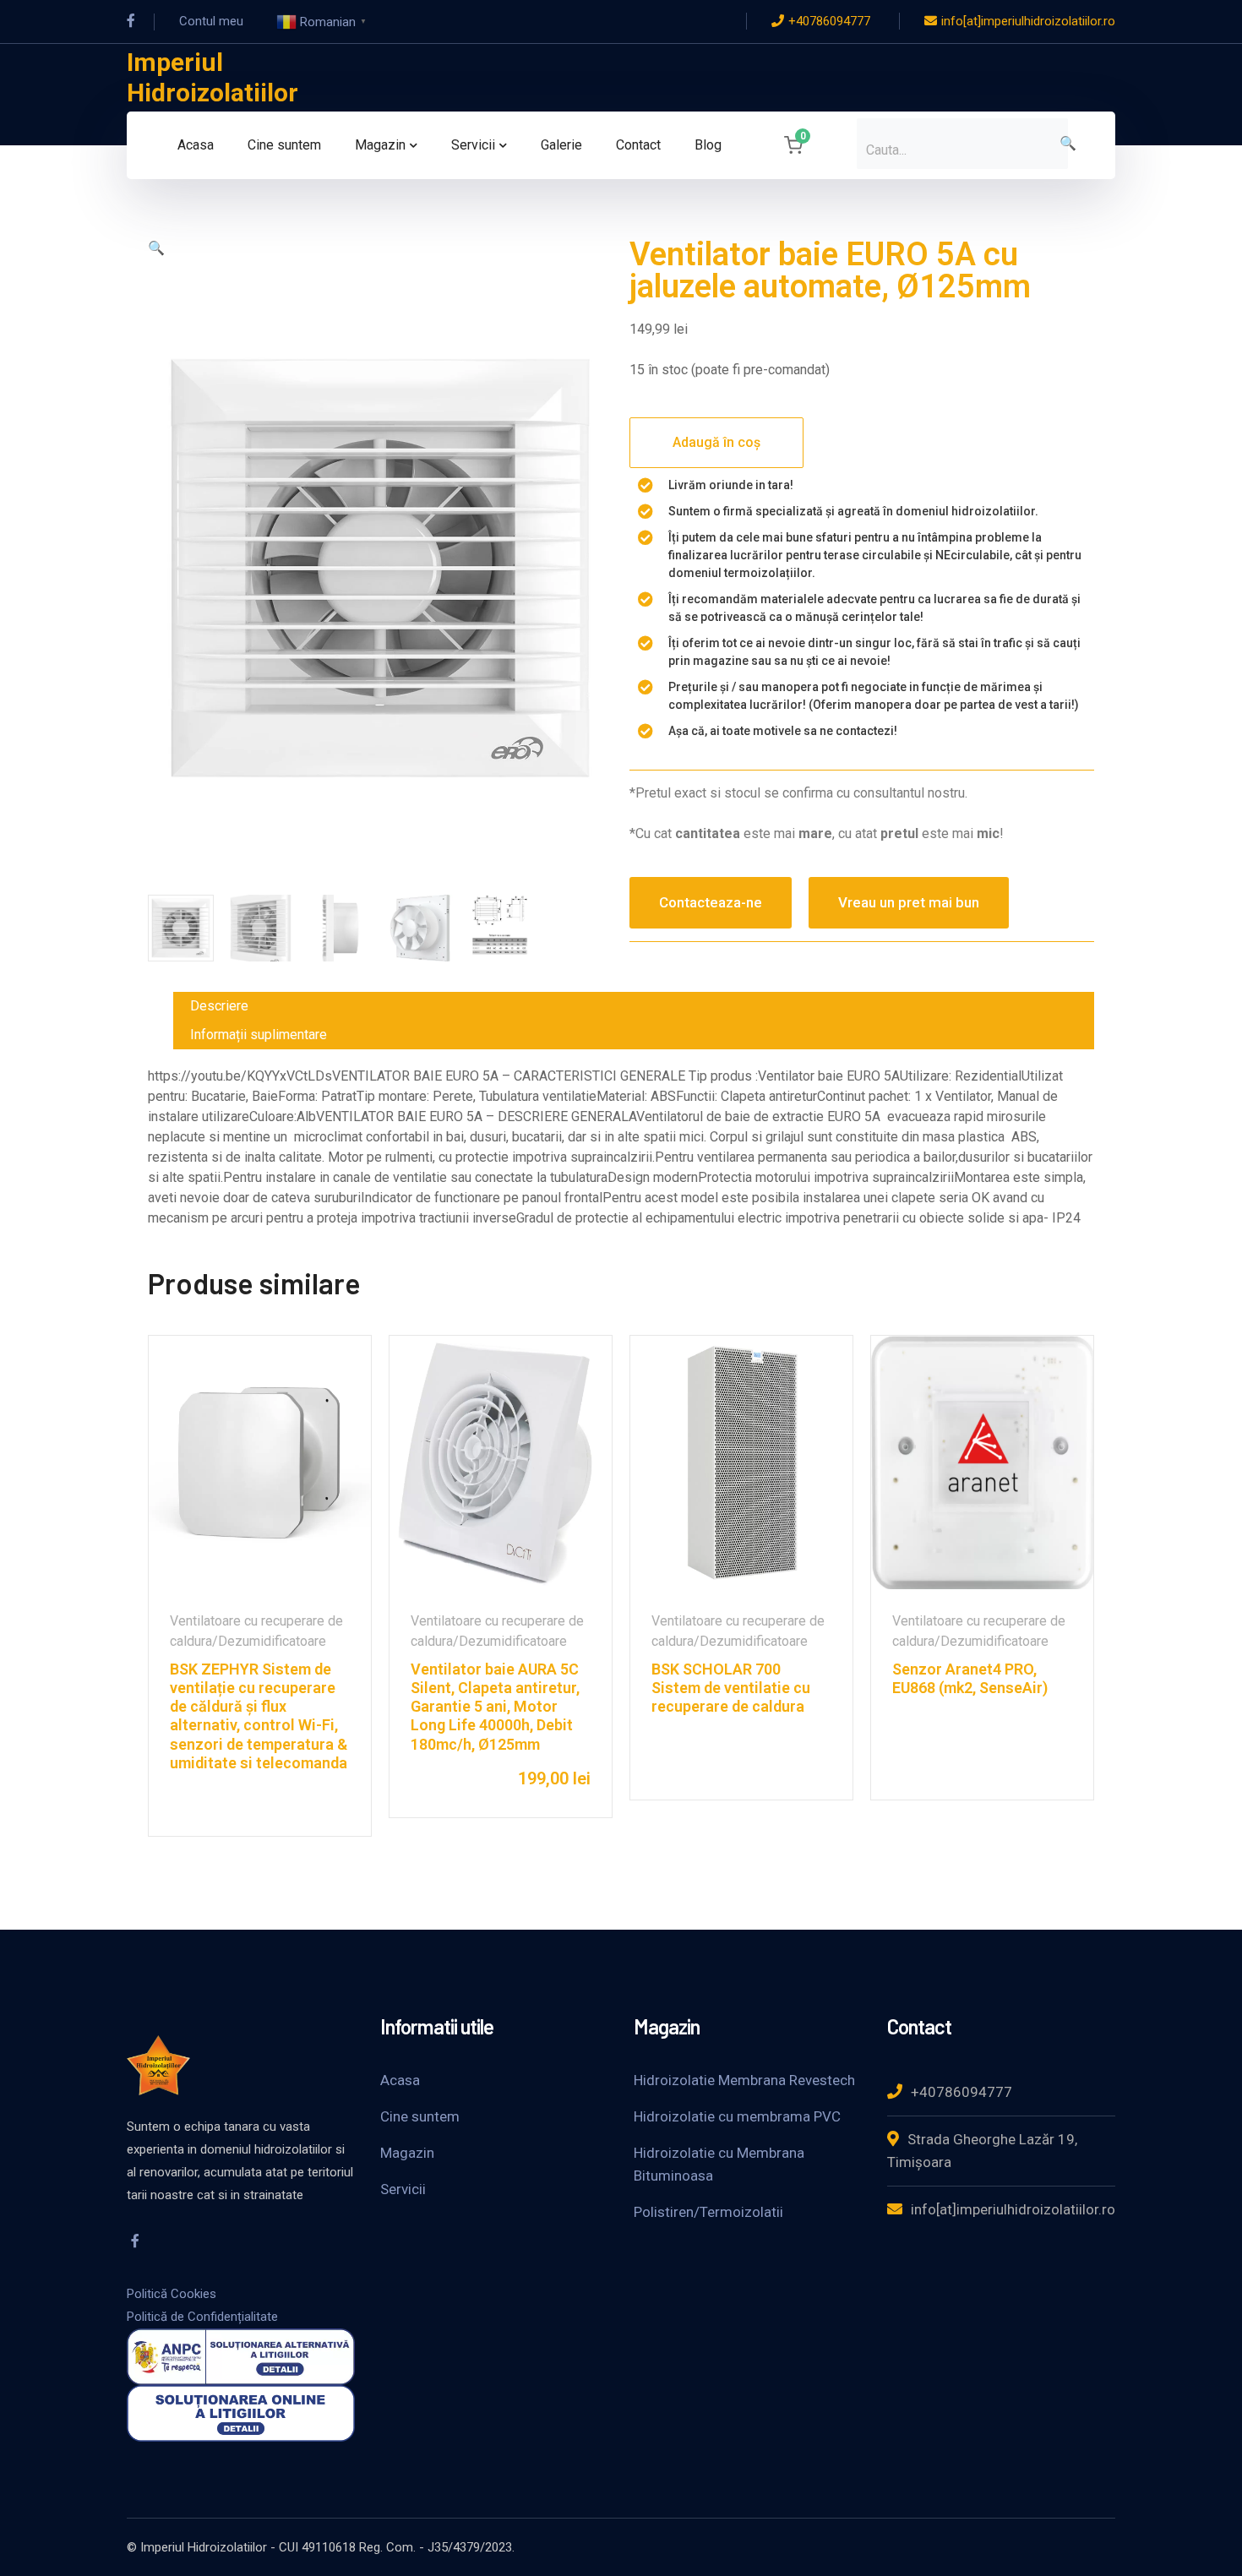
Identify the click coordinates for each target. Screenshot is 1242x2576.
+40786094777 (829, 21)
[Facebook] (131, 21)
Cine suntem (420, 2116)
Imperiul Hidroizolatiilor (212, 77)
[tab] (634, 1006)
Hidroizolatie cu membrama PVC (737, 2116)
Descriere (219, 1006)
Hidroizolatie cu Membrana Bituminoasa (719, 2164)
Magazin (407, 2153)
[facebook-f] (135, 2241)
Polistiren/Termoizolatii (708, 2212)
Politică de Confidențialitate (202, 2317)
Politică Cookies (172, 2294)
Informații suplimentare (259, 1035)
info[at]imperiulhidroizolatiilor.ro (1028, 21)
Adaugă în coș (716, 442)
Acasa (400, 2080)
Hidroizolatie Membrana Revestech (744, 2080)
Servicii (403, 2189)
